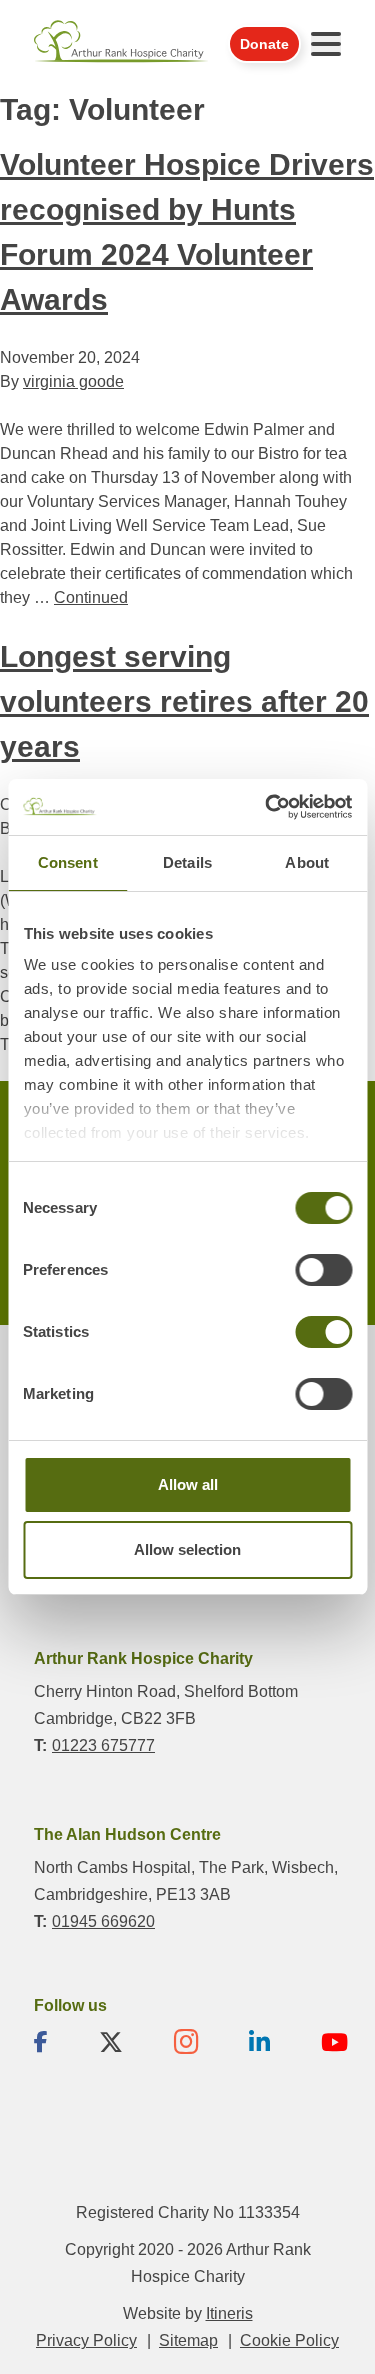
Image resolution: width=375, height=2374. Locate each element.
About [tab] (307, 862)
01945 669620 (103, 1921)
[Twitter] (111, 2042)
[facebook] (41, 2042)
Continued (91, 597)
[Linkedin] (259, 2042)
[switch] (323, 1270)
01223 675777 (103, 1745)
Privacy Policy (86, 2340)
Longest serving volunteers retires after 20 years (184, 701)
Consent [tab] (68, 862)
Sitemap (188, 2340)
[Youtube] (334, 2042)
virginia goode (73, 381)
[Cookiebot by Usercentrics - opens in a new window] (267, 807)
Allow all (188, 1484)
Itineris (229, 2313)
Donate (264, 44)
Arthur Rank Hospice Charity (121, 43)
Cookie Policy (289, 2340)
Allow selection (187, 1549)
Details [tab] (187, 862)
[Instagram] (186, 2042)
